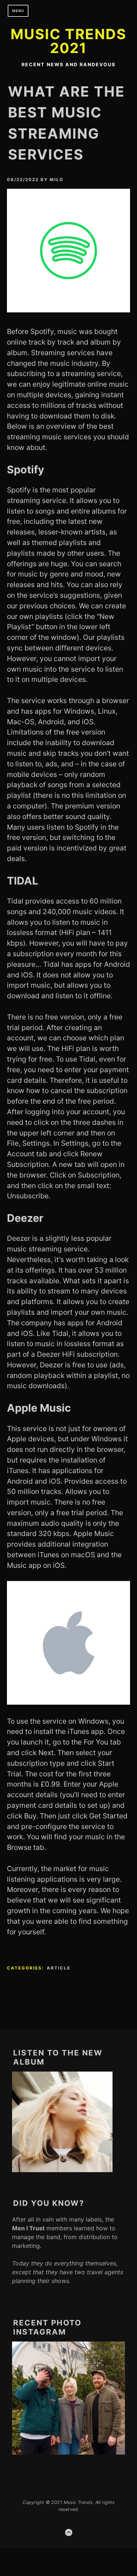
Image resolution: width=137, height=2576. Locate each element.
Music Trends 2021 (68, 41)
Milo (57, 180)
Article (59, 1968)
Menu (18, 11)
